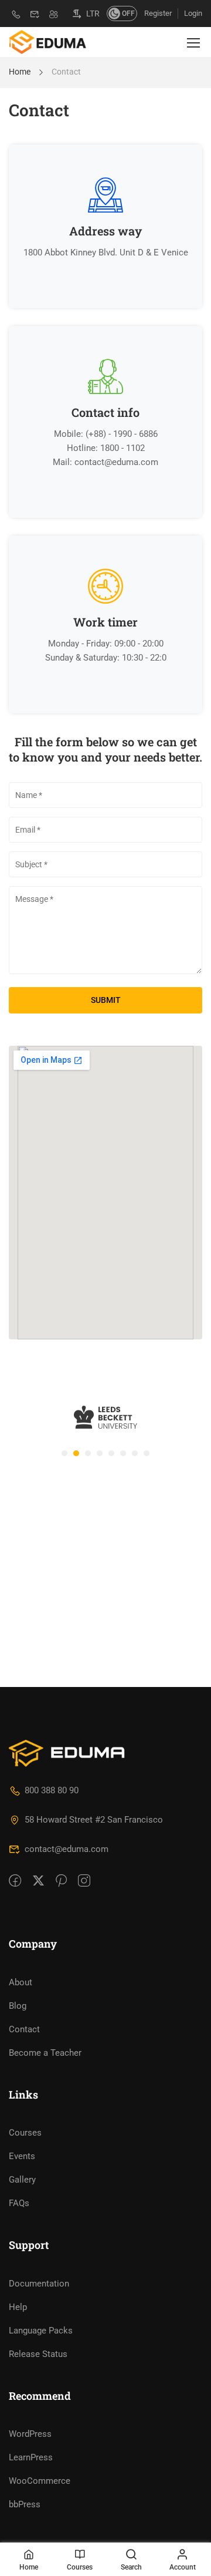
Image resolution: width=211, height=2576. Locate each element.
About (21, 1982)
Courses (25, 2133)
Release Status (38, 2354)
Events (22, 2156)
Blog (18, 2006)
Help (18, 2307)
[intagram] (84, 1881)
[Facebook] (15, 1881)
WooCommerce (40, 2481)
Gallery (22, 2180)
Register (158, 13)
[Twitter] (38, 1881)
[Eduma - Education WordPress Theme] (47, 42)
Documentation (39, 2284)
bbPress (25, 2504)
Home (20, 72)
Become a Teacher (45, 2053)
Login (193, 13)
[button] (64, 1453)
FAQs (19, 2203)
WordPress (30, 2434)
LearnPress (31, 2457)
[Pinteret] (61, 1881)
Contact (24, 2029)
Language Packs (41, 2331)
